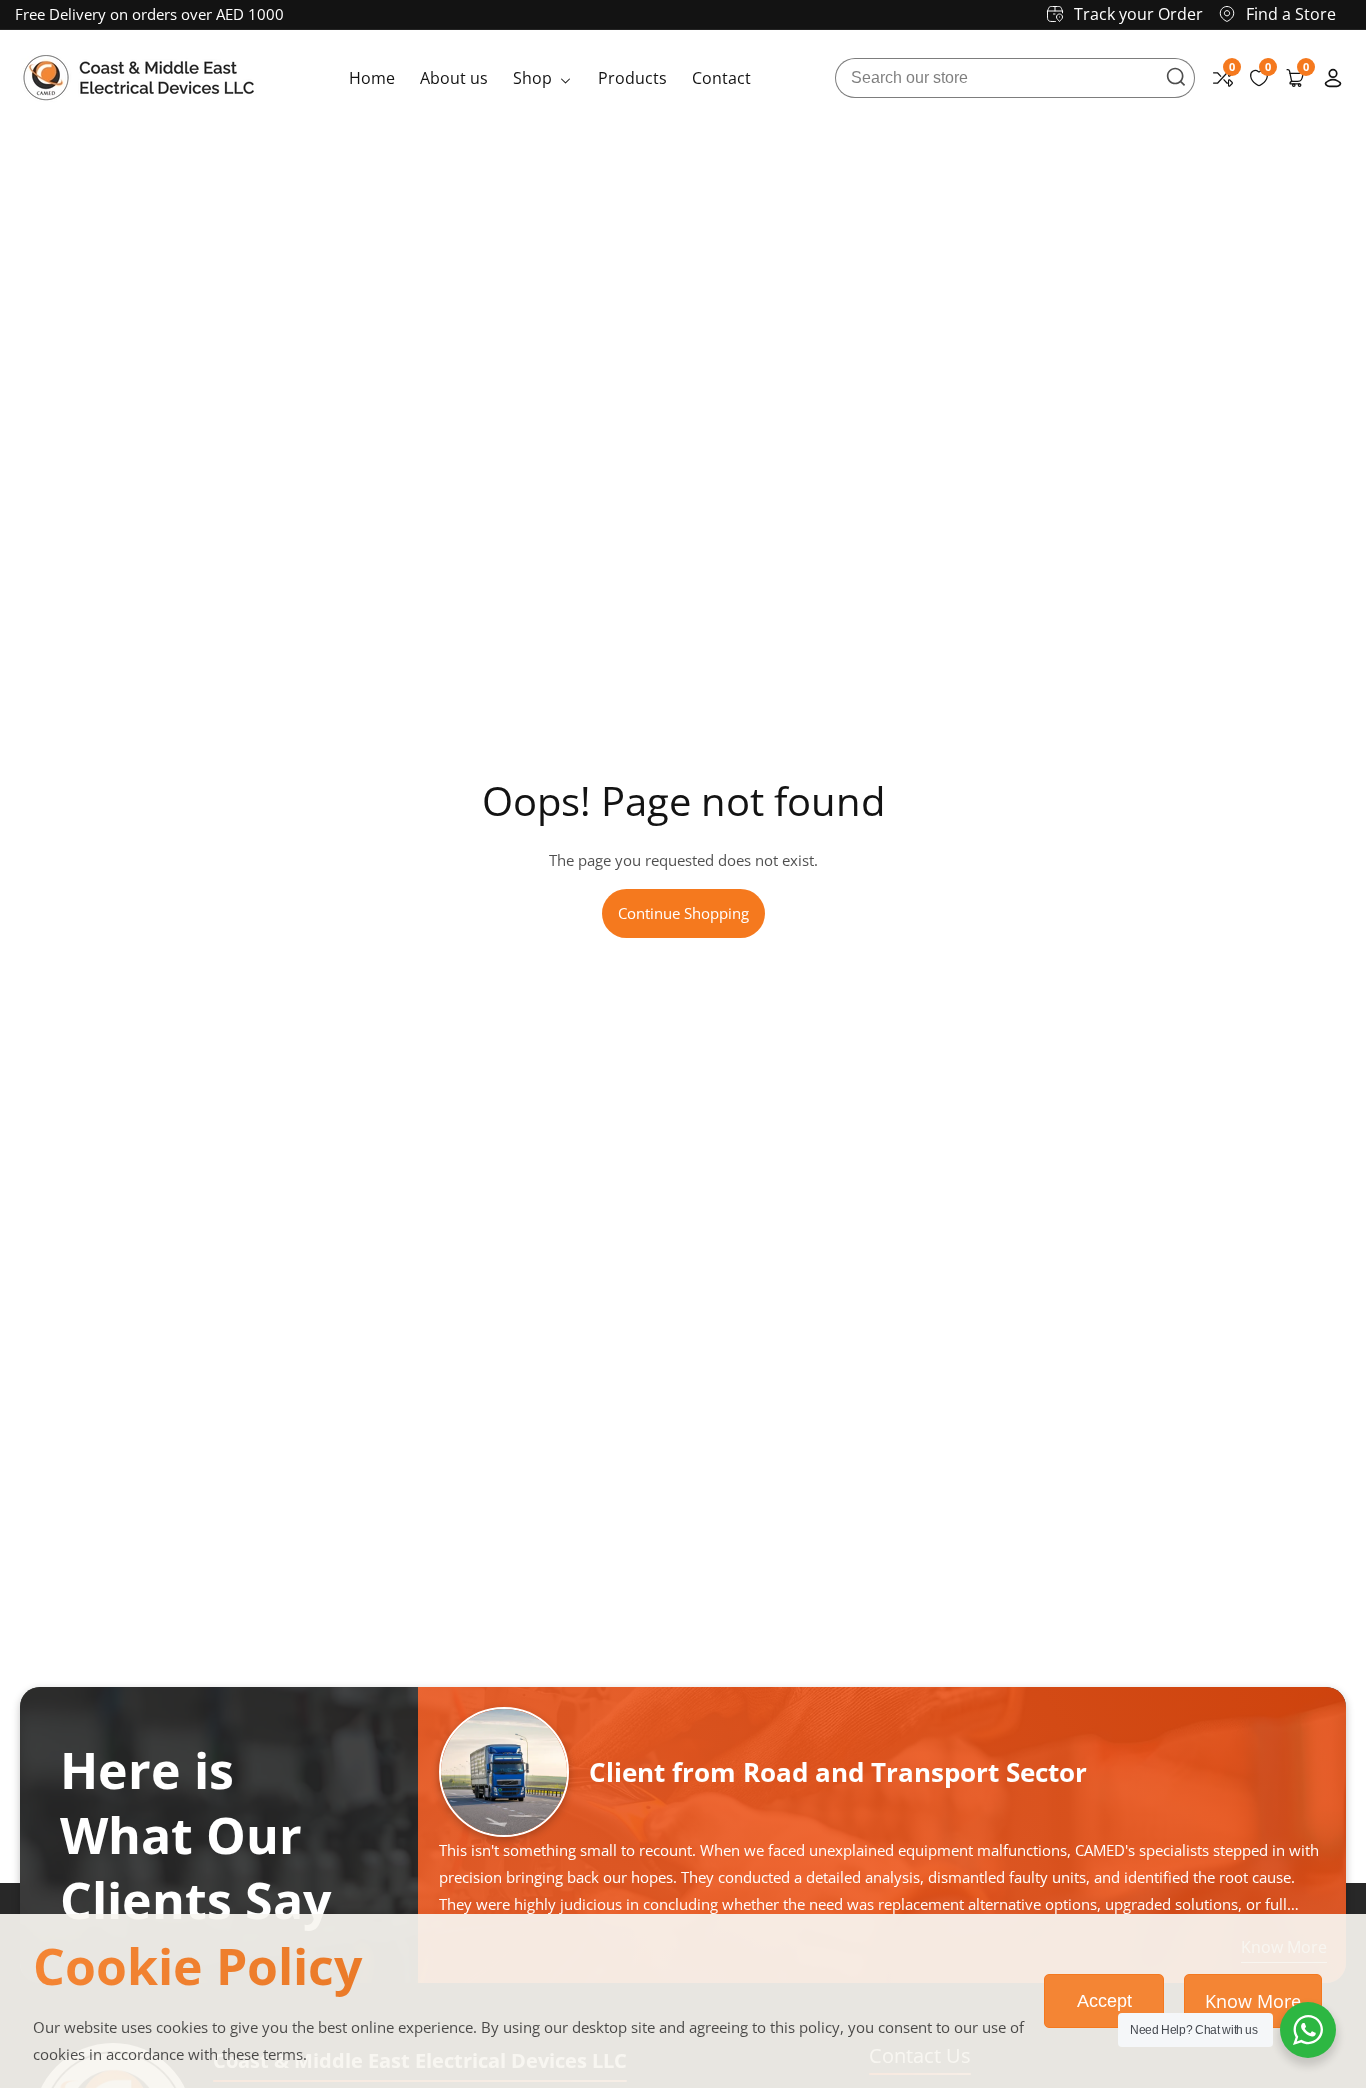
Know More (1253, 2001)
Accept (1104, 2001)
